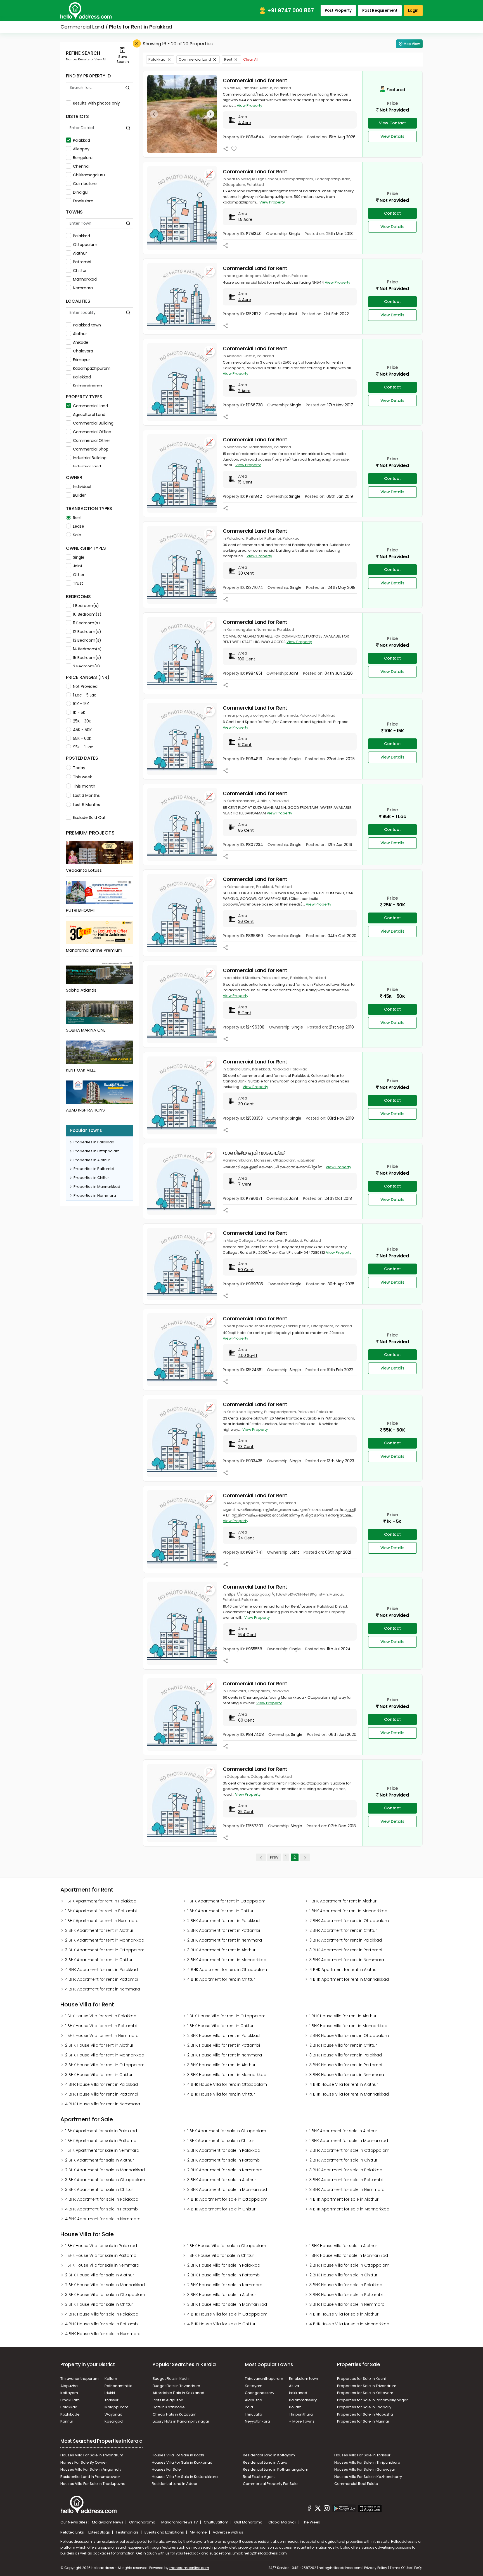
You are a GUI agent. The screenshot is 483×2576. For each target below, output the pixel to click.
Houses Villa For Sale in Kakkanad (182, 2462)
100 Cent (247, 659)
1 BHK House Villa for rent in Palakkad (101, 2016)
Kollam (111, 2379)
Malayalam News (108, 2522)
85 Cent (246, 830)
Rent (77, 518)
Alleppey (81, 149)
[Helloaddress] (86, 10)
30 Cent (246, 573)
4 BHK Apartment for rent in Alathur (344, 1970)
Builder (79, 495)
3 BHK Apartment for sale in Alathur (222, 2180)
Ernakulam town (304, 2379)
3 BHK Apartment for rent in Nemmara (347, 1960)
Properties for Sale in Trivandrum (367, 2386)
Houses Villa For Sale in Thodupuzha (93, 2484)
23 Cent (246, 1447)
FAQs (418, 2568)
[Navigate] (154, 114)
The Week (311, 2522)
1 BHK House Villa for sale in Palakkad (101, 2246)
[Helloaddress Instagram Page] (326, 2509)
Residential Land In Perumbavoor (90, 2477)
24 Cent (246, 1538)
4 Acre (245, 123)
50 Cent (246, 1270)
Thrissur (112, 2400)
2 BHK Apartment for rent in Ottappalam (349, 1921)
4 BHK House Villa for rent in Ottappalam (227, 2084)
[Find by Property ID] (127, 88)
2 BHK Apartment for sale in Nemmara (225, 2170)
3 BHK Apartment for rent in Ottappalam (105, 1950)
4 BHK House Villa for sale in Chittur (221, 2324)
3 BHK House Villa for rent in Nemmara (347, 2075)
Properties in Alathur (92, 1160)
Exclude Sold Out (89, 817)
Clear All (251, 59)
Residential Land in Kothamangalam (276, 2469)
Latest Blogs (100, 2532)
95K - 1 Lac (83, 747)
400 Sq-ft (248, 1355)
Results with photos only (96, 103)
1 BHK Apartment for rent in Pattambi (101, 1911)
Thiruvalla (254, 2414)
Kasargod (114, 2421)
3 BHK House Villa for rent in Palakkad (346, 2055)
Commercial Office (92, 432)
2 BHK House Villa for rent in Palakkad (223, 2035)
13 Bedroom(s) (87, 640)
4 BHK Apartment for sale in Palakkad (102, 2199)
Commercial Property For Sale (270, 2484)
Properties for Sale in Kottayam (365, 2393)
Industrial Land (87, 466)
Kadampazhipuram (92, 368)
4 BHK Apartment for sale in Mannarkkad (349, 2209)
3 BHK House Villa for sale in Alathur (222, 2295)
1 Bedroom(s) (86, 606)
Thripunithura (301, 2414)
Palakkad (81, 140)
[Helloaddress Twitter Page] (318, 2509)
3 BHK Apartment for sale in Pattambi (346, 2180)
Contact (392, 213)
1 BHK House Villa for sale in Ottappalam (227, 2246)
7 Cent (245, 1184)
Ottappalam (85, 245)
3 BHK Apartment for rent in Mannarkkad (227, 1960)
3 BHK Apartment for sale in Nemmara (347, 2189)
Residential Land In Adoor (175, 2484)
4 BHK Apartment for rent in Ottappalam (227, 1970)
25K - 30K (82, 721)
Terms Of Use (401, 2568)
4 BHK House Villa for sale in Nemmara (103, 2334)
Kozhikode (70, 2414)
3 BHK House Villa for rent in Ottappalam (105, 2065)
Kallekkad (82, 377)
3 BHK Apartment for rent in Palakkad (346, 1940)
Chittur (80, 271)
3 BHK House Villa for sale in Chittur (99, 2304)
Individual (82, 487)
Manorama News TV (180, 2522)
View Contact (393, 123)
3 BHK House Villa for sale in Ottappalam (105, 2295)
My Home (199, 2532)
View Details (392, 136)
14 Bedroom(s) (87, 649)
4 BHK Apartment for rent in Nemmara (103, 1989)
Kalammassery (303, 2400)
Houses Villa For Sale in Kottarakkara (185, 2477)
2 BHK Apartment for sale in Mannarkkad (105, 2170)
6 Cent (245, 745)
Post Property (338, 10)
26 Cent (246, 921)
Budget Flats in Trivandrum (176, 2386)
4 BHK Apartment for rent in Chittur (221, 1979)
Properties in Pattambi (94, 1169)
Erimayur (81, 360)
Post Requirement (380, 10)
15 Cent (245, 482)
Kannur (67, 2421)
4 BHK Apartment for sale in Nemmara (103, 2219)
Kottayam (69, 2393)
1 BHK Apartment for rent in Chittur (220, 1911)
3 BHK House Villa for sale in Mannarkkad (227, 2304)
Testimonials (128, 2532)
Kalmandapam (87, 386)
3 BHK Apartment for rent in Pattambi (346, 1950)
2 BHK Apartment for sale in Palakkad (224, 2150)
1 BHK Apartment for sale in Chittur (221, 2141)
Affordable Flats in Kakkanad (178, 2393)
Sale (77, 535)
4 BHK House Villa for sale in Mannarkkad (349, 2324)
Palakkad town (87, 325)
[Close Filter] (137, 43)
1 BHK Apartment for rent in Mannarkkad (348, 1911)
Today (79, 768)
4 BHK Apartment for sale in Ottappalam (227, 2199)
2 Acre (244, 391)
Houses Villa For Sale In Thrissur (362, 2455)
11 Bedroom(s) (87, 623)
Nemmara (83, 288)
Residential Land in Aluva (265, 2462)
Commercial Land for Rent (255, 80)
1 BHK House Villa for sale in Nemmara (102, 2265)
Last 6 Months (87, 805)
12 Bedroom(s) (87, 632)
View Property (249, 106)
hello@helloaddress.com (265, 2553)
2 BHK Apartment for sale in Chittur (343, 2160)
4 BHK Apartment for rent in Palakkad (101, 1970)
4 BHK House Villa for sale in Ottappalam (227, 2314)
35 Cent (246, 1812)
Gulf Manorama (249, 2522)
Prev (274, 1857)
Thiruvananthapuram (80, 2379)
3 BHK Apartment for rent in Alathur (221, 1950)
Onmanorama (143, 2522)
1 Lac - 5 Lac (85, 695)
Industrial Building (90, 458)
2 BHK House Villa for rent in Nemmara (225, 2055)
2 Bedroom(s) (87, 666)
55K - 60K (82, 738)
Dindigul (81, 192)
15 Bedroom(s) (87, 658)
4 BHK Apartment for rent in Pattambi (102, 1979)
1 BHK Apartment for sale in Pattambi (101, 2141)
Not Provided (85, 686)
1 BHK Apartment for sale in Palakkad (101, 2131)
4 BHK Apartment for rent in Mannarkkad (349, 1979)
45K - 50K (82, 730)
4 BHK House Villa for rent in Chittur (221, 2094)
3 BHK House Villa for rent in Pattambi (346, 2065)
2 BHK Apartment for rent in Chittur (343, 1930)
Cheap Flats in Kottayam (175, 2414)
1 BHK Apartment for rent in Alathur (343, 1901)
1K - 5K (79, 712)
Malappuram (116, 2407)
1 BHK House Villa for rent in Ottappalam (226, 2016)
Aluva (294, 2386)
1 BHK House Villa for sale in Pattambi (101, 2255)
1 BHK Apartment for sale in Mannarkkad (349, 2141)
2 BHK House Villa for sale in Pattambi (224, 2275)
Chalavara (83, 351)
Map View (412, 44)
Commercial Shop (91, 449)
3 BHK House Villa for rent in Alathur (221, 2065)
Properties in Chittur (91, 1178)
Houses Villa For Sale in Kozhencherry (368, 2477)
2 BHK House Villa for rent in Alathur (99, 2045)
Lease (79, 526)
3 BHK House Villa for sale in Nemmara (347, 2304)
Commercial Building (93, 423)
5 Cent (245, 1013)
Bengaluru (83, 158)
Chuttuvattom (216, 2522)
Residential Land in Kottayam (269, 2455)
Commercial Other (92, 440)
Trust (78, 583)
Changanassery (260, 2393)
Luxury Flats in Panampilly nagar (181, 2421)
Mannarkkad (85, 279)
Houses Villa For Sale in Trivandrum (92, 2455)
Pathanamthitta (119, 2386)
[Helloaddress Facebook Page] (309, 2509)
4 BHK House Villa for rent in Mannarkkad (349, 2094)
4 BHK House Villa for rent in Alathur (344, 2084)
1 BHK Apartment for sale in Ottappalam (227, 2131)
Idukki (110, 2393)
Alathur (80, 253)
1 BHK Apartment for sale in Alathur (343, 2131)
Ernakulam (83, 201)
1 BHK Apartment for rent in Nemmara (102, 1921)
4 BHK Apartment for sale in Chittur (221, 2209)
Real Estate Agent (259, 2477)
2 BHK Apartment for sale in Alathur (100, 2160)
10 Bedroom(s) (87, 614)
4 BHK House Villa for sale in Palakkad (102, 2314)
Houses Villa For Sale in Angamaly (91, 2469)
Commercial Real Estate (356, 2484)
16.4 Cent (247, 1635)
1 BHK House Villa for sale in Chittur (221, 2255)
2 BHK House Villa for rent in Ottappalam (349, 2035)
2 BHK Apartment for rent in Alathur (99, 1930)
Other (79, 575)
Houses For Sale (166, 2469)
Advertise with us (228, 2532)
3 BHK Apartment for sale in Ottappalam (105, 2180)
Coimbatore (85, 184)
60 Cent (246, 1720)
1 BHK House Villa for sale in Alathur (343, 2246)
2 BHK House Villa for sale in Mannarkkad (105, 2285)
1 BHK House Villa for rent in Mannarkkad (348, 2026)
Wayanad (113, 2414)
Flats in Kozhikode (169, 2407)
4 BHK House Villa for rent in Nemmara (103, 2104)
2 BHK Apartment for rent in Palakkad (223, 1921)
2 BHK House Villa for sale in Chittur (343, 2275)
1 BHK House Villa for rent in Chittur (220, 2026)
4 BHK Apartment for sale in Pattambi (102, 2209)
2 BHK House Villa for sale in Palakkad (224, 2265)
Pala (249, 2407)
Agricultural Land (89, 414)
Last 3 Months (86, 795)
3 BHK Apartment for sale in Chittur (99, 2189)
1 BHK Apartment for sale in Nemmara (102, 2150)
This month (84, 786)
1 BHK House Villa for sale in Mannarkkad (349, 2255)
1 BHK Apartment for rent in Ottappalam (226, 1901)
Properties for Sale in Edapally (364, 2407)
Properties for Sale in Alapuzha (365, 2414)
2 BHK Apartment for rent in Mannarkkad (105, 1940)
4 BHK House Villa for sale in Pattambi (102, 2324)
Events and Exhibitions (165, 2532)
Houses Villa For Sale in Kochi (178, 2455)
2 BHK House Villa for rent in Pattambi (224, 2045)
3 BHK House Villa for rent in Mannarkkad (227, 2075)
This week (82, 777)
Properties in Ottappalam (97, 1151)
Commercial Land (90, 406)
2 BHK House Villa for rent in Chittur (343, 2045)
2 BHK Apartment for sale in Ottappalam (349, 2150)
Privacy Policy (376, 2568)
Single (79, 557)
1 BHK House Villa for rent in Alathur (343, 2016)
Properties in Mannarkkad (97, 1187)
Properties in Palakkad (94, 1142)
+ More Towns (302, 2421)
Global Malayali (283, 2522)
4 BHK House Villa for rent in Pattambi (102, 2094)
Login (413, 10)
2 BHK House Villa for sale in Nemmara (225, 2285)
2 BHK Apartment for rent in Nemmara (225, 1940)
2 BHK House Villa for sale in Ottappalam (349, 2265)
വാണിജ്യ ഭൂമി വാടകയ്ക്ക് (253, 1153)
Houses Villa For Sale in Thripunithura (367, 2462)
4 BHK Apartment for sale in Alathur (344, 2199)
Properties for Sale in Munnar (363, 2421)
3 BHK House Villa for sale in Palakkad (346, 2285)
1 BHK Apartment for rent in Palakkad (101, 1901)
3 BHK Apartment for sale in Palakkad (346, 2170)
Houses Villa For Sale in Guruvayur (365, 2469)
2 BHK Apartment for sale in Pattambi (224, 2160)
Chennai (81, 166)
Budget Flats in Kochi (171, 2379)
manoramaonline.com (189, 2568)
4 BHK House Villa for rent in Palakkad (101, 2084)
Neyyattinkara (257, 2421)
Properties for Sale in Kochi (361, 2379)
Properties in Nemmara (95, 1195)
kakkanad (298, 2393)
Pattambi (82, 262)
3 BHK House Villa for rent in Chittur (99, 2075)
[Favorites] (234, 149)
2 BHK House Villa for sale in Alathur (100, 2275)
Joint (78, 566)
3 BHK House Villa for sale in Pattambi (346, 2295)
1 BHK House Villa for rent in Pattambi (101, 2026)
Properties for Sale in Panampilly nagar (372, 2400)
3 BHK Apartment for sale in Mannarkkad (227, 2189)
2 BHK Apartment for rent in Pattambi (224, 1930)
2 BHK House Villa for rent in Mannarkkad (105, 2055)
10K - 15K (81, 704)
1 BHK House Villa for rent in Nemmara (102, 2035)
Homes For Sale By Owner (84, 2462)
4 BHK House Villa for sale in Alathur (344, 2314)
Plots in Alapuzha (168, 2400)
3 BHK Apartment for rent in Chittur (99, 1960)
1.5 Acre (245, 219)
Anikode (81, 342)
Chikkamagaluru (89, 175)
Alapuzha (69, 2386)
